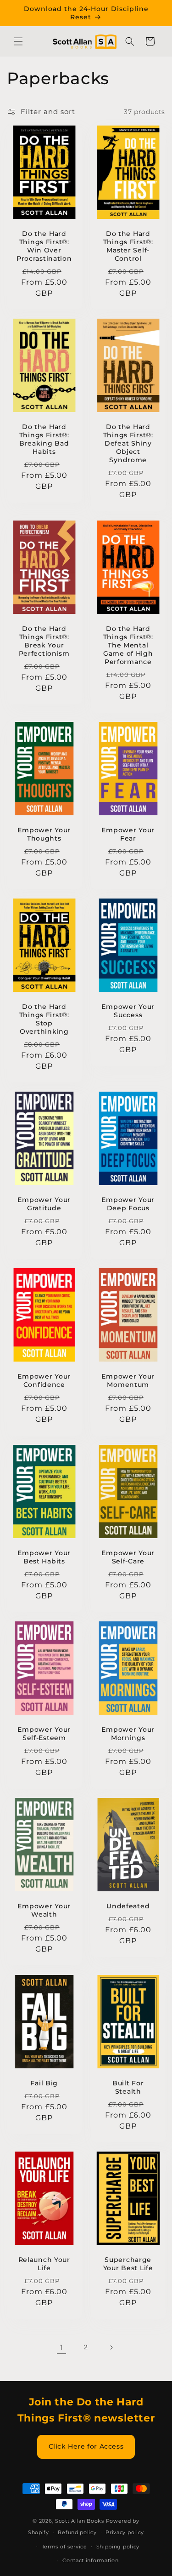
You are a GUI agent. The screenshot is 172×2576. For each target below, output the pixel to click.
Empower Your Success (128, 1011)
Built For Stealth (128, 2087)
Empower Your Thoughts (44, 834)
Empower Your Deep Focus (128, 1204)
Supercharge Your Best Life (128, 2264)
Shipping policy (118, 2547)
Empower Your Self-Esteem (44, 1734)
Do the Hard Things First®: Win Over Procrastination (44, 246)
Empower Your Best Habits (44, 1557)
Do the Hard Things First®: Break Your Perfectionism (44, 641)
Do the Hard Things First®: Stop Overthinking (44, 1019)
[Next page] (111, 2347)
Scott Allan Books (80, 2521)
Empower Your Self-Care (128, 1557)
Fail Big (44, 2083)
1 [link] (61, 2347)
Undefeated (128, 1906)
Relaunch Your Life (44, 2264)
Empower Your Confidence (44, 1380)
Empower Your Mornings (128, 1734)
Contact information (90, 2560)
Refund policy (77, 2532)
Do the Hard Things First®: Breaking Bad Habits (44, 440)
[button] (18, 41)
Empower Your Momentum (128, 1380)
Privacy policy (125, 2532)
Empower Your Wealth (44, 1911)
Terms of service (64, 2547)
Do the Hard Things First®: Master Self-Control (128, 246)
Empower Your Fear (128, 834)
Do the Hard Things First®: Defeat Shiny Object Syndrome (128, 444)
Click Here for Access (86, 2446)
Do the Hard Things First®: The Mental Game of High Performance (128, 645)
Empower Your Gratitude (44, 1204)
